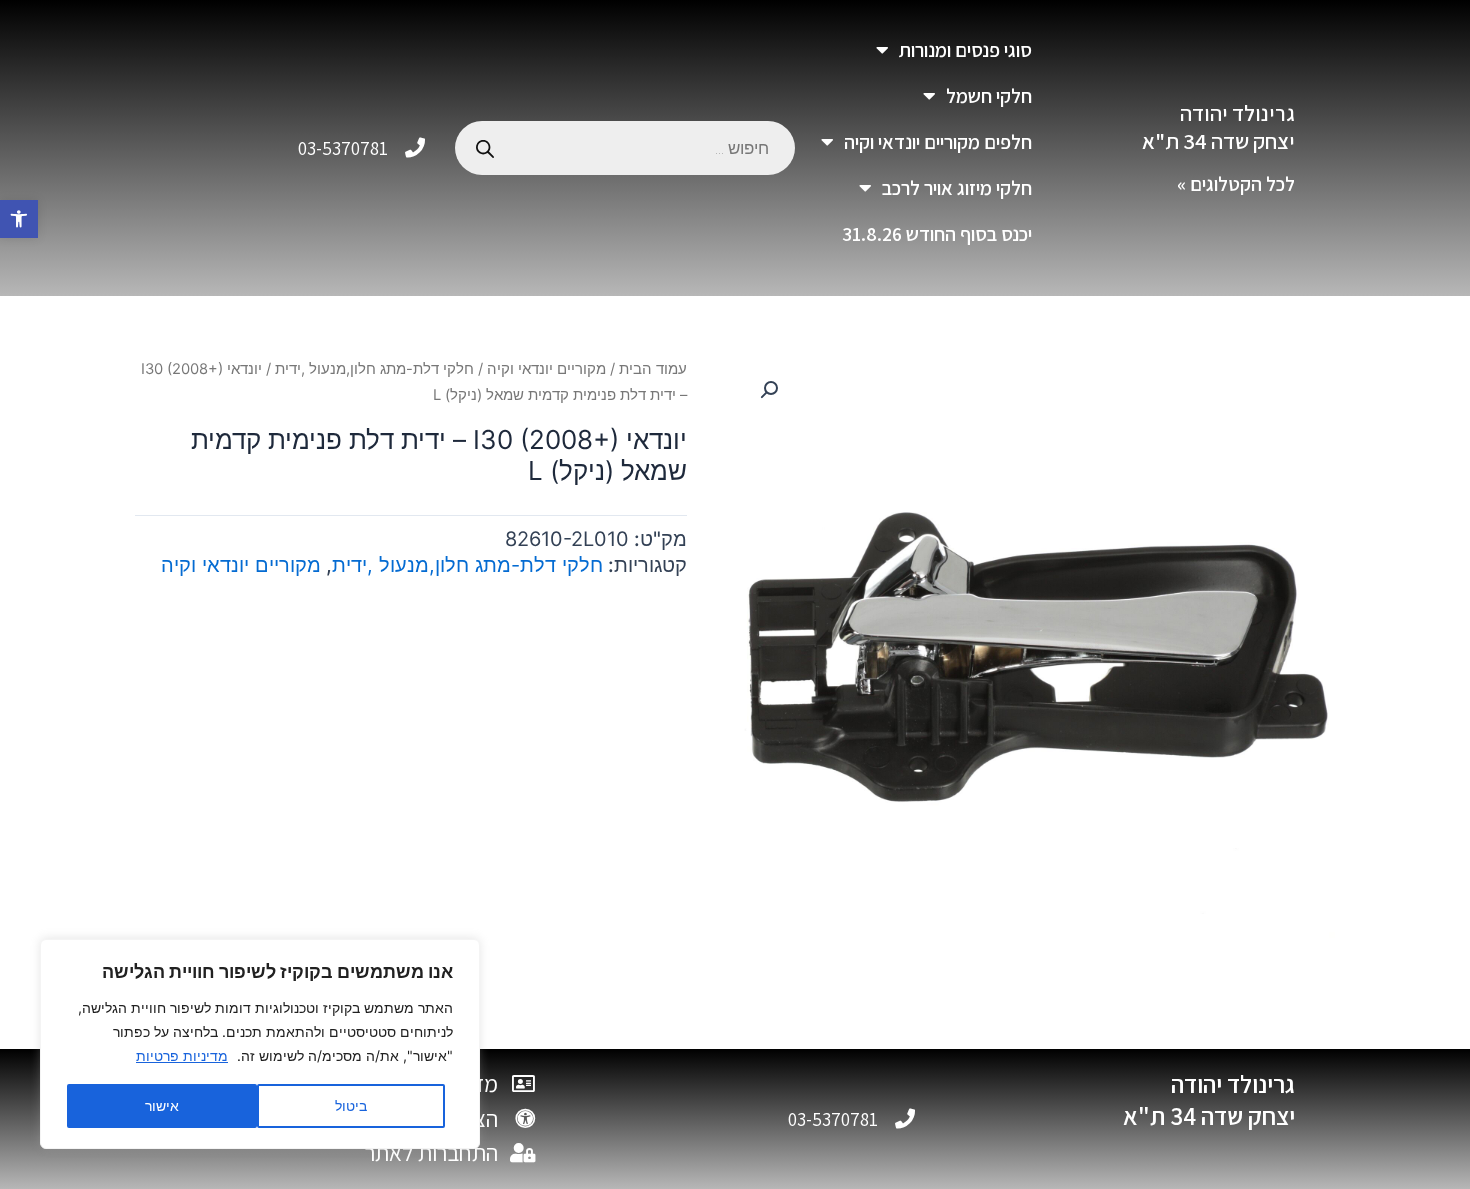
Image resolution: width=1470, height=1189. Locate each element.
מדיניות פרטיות (182, 1055)
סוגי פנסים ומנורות (965, 50)
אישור (162, 1105)
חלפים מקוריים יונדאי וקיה (938, 142)
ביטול (351, 1105)
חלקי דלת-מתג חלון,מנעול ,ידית (374, 369)
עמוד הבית (653, 369)
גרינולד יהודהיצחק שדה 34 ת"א (1218, 127)
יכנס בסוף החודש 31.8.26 (937, 234)
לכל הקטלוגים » (1236, 184)
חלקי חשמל (989, 96)
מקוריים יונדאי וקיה (546, 369)
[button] (19, 219)
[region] (260, 1044)
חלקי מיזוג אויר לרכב (957, 188)
